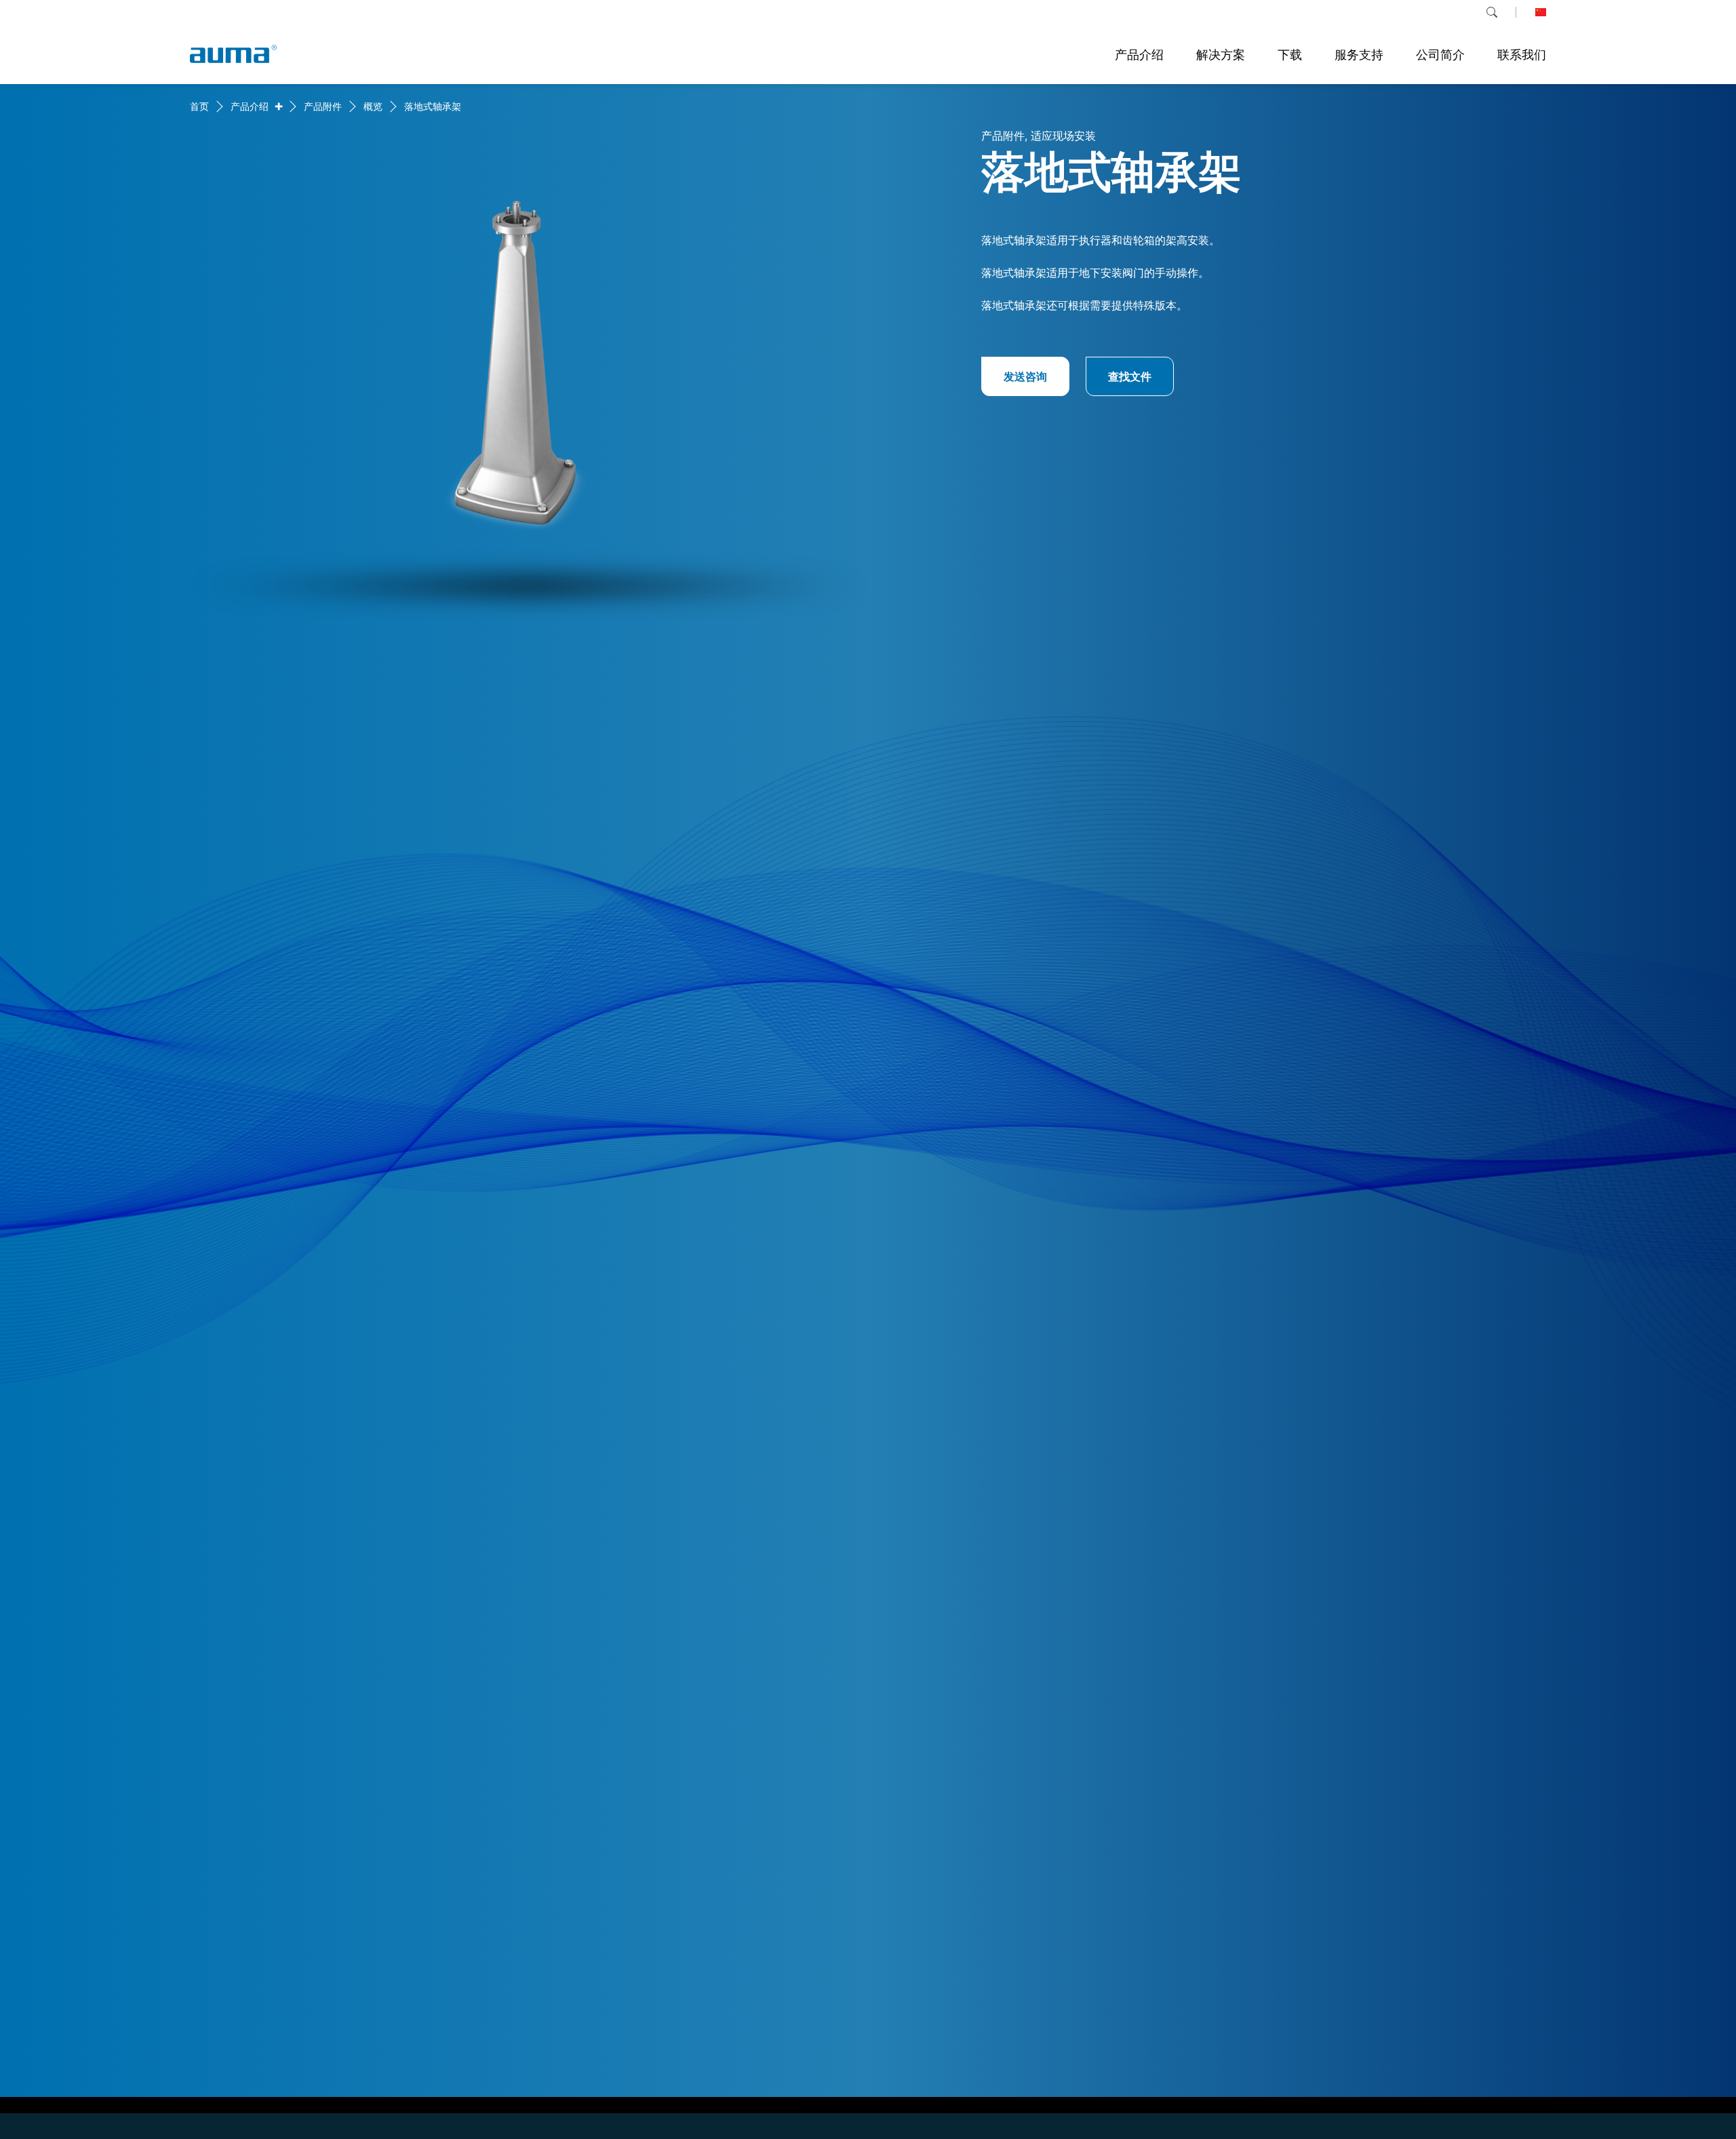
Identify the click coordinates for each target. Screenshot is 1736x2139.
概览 (373, 106)
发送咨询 (1025, 376)
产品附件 (323, 106)
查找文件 (1130, 376)
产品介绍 (250, 106)
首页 (199, 106)
